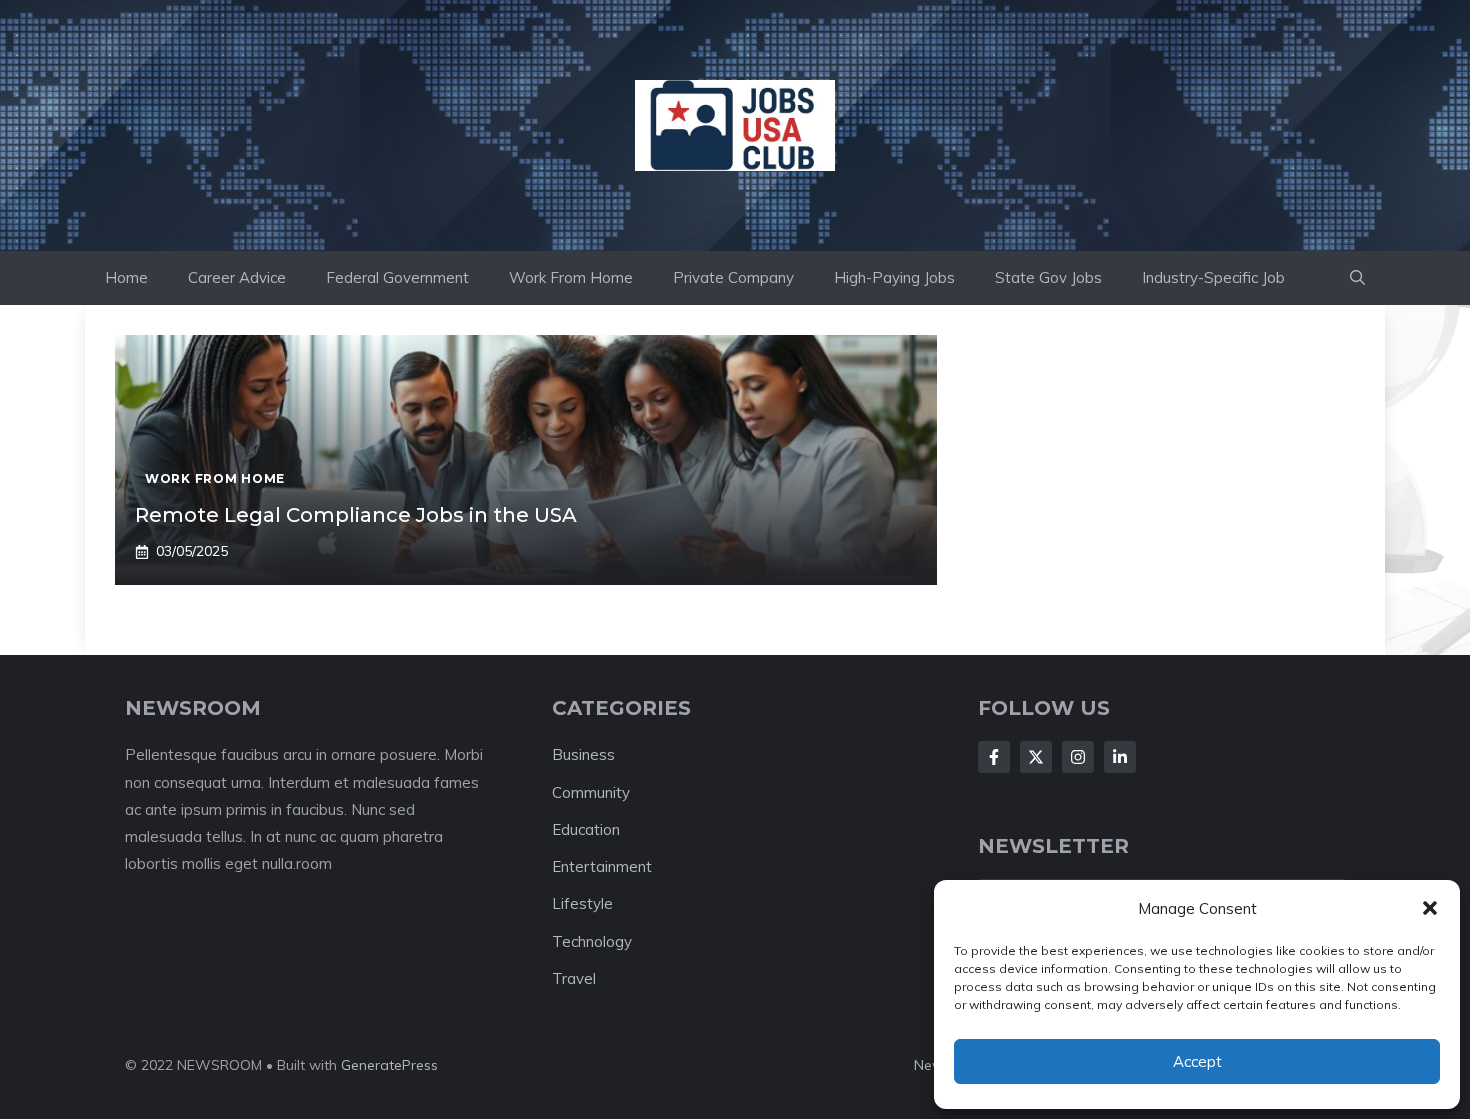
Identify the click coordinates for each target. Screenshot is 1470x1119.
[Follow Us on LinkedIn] (1120, 757)
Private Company (733, 277)
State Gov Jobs (1048, 277)
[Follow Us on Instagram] (1078, 757)
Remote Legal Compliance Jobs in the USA (356, 515)
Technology (592, 941)
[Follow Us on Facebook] (994, 757)
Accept (1197, 1061)
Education (586, 829)
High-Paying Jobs (894, 277)
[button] (1430, 908)
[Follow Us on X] (1036, 757)
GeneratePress (389, 1065)
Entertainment (602, 866)
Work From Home (571, 277)
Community (591, 792)
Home (126, 277)
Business (583, 754)
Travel (574, 978)
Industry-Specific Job (1213, 277)
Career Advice (237, 277)
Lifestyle (582, 903)
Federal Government (397, 277)
